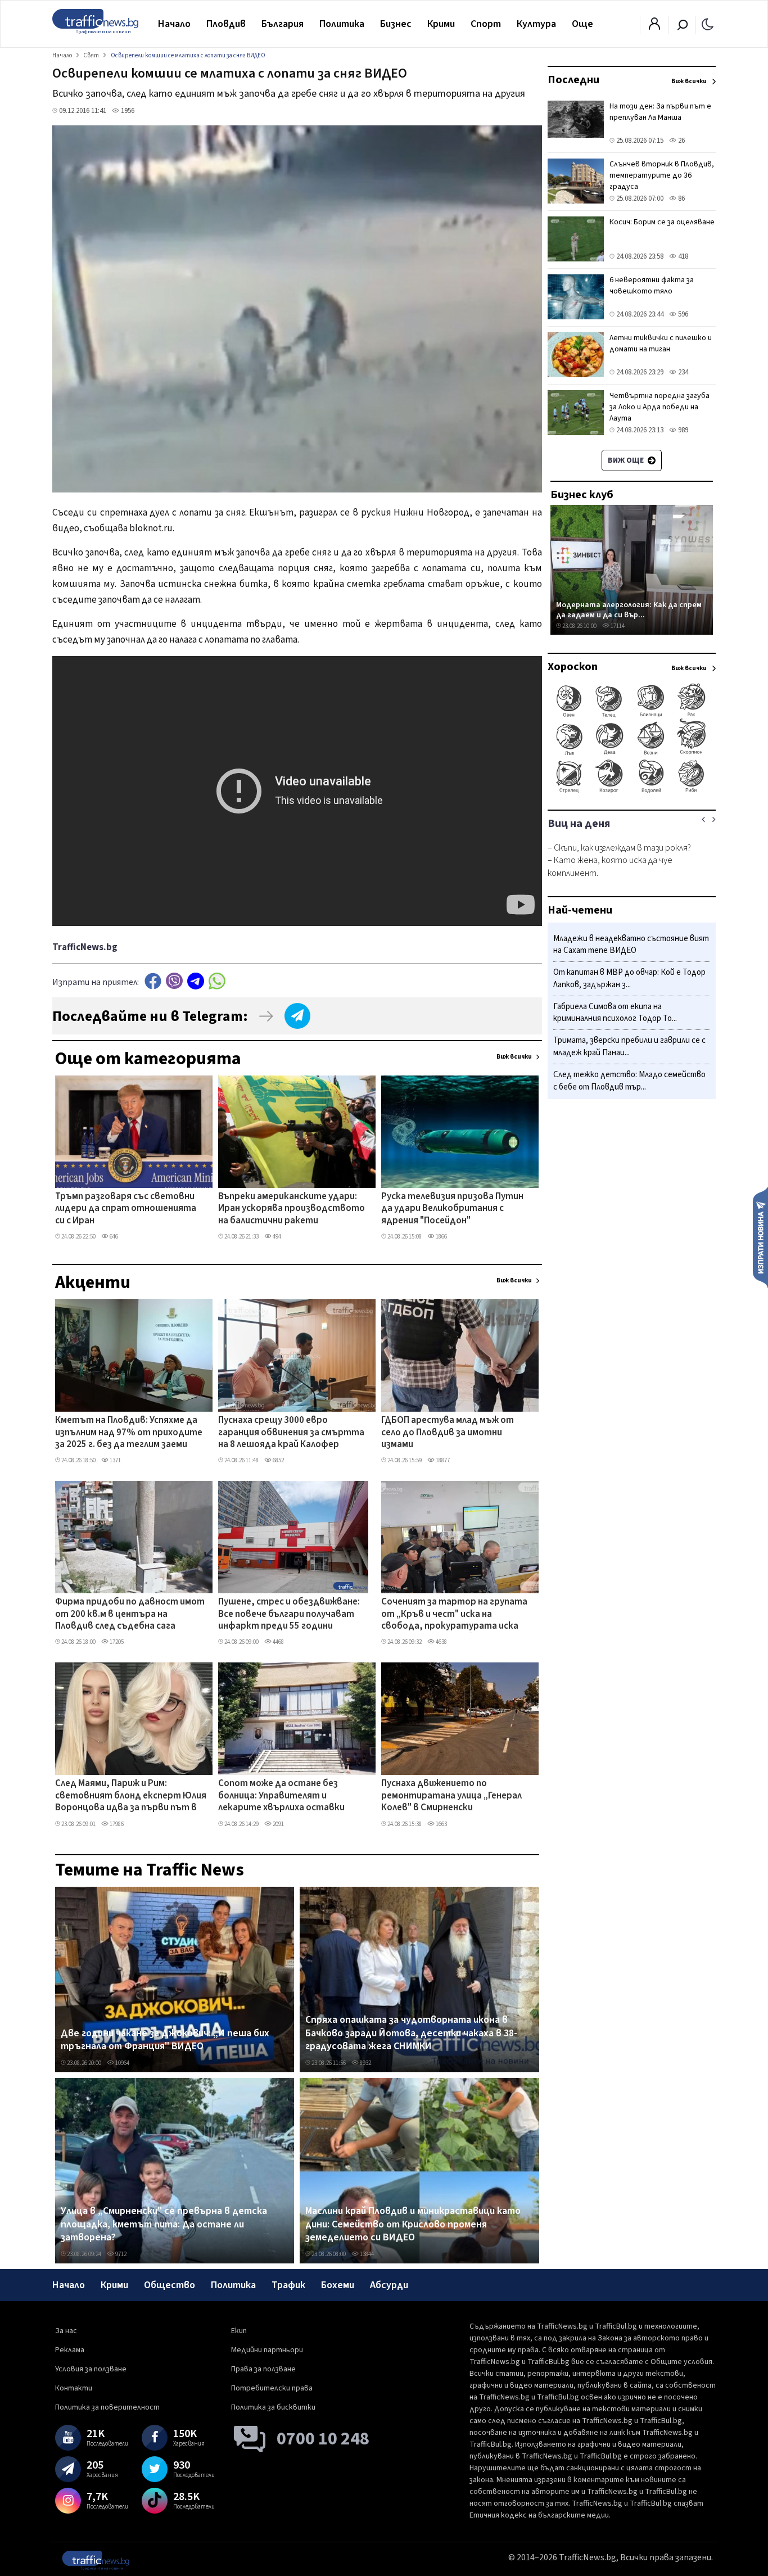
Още (582, 24)
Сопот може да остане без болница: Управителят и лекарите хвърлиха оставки (281, 1796)
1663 (441, 1824)
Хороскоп (573, 667)
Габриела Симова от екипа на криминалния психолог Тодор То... (615, 1013)
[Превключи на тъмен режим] (708, 24)
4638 (441, 1642)
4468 (278, 1642)
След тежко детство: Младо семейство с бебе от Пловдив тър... (629, 1081)
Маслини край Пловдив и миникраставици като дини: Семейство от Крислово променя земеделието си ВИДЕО (413, 2224)
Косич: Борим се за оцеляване (662, 222)
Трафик (288, 2285)
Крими (441, 24)
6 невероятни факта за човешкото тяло (652, 286)
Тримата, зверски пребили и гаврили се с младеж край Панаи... (629, 1047)
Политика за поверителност (107, 2407)
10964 (122, 2063)
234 (682, 372)
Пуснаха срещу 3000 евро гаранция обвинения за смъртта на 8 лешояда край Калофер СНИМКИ (291, 1433)
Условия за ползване (91, 2369)
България (283, 24)
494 (276, 1237)
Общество (170, 2285)
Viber (174, 981)
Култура (536, 24)
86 (681, 198)
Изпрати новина (760, 1237)
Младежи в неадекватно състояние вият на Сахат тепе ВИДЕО (631, 945)
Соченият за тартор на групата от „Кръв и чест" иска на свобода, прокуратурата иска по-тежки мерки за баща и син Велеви (454, 1615)
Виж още (627, 460)
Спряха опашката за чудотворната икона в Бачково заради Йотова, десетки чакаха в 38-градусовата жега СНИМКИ (411, 2033)
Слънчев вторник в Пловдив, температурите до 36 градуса (662, 175)
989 (682, 430)
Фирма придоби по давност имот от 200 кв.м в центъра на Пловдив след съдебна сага (130, 1614)
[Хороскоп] (632, 792)
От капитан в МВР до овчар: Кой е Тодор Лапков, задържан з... (629, 979)
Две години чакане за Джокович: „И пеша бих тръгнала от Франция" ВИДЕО (165, 2040)
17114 (617, 626)
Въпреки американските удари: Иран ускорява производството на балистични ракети (292, 1209)
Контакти (74, 2388)
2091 (278, 1824)
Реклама (70, 2350)
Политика (342, 24)
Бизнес (396, 24)
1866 (441, 1237)
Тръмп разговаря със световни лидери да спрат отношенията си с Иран (126, 1209)
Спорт (486, 24)
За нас (66, 2331)
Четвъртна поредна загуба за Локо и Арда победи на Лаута (659, 407)
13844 (366, 2254)
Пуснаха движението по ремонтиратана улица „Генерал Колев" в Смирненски (451, 1796)
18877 (442, 1460)
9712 (120, 2254)
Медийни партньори (267, 2350)
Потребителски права (272, 2388)
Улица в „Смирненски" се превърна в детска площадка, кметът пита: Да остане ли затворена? (164, 2224)
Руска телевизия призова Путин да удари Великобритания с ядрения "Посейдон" (452, 1209)
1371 (115, 1460)
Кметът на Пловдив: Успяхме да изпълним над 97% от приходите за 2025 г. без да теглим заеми (129, 1433)
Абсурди (389, 2285)
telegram (196, 981)
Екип (239, 2331)
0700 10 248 (323, 2439)
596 (682, 314)
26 (681, 141)
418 (682, 256)
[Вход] (654, 27)
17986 (116, 1824)
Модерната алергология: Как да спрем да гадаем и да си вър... (629, 610)
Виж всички (514, 1057)
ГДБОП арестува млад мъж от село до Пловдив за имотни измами (448, 1433)
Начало (174, 24)
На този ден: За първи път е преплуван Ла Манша (660, 112)
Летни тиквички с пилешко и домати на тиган (661, 344)
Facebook (153, 981)
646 (113, 1237)
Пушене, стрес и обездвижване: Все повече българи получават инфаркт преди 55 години (289, 1614)
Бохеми (338, 2285)
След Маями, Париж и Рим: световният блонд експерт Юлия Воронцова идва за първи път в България (131, 1796)
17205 (116, 1642)
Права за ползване (263, 2369)
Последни (573, 80)
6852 (278, 1460)
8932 (365, 2063)
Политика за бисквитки (273, 2407)
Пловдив (226, 24)
